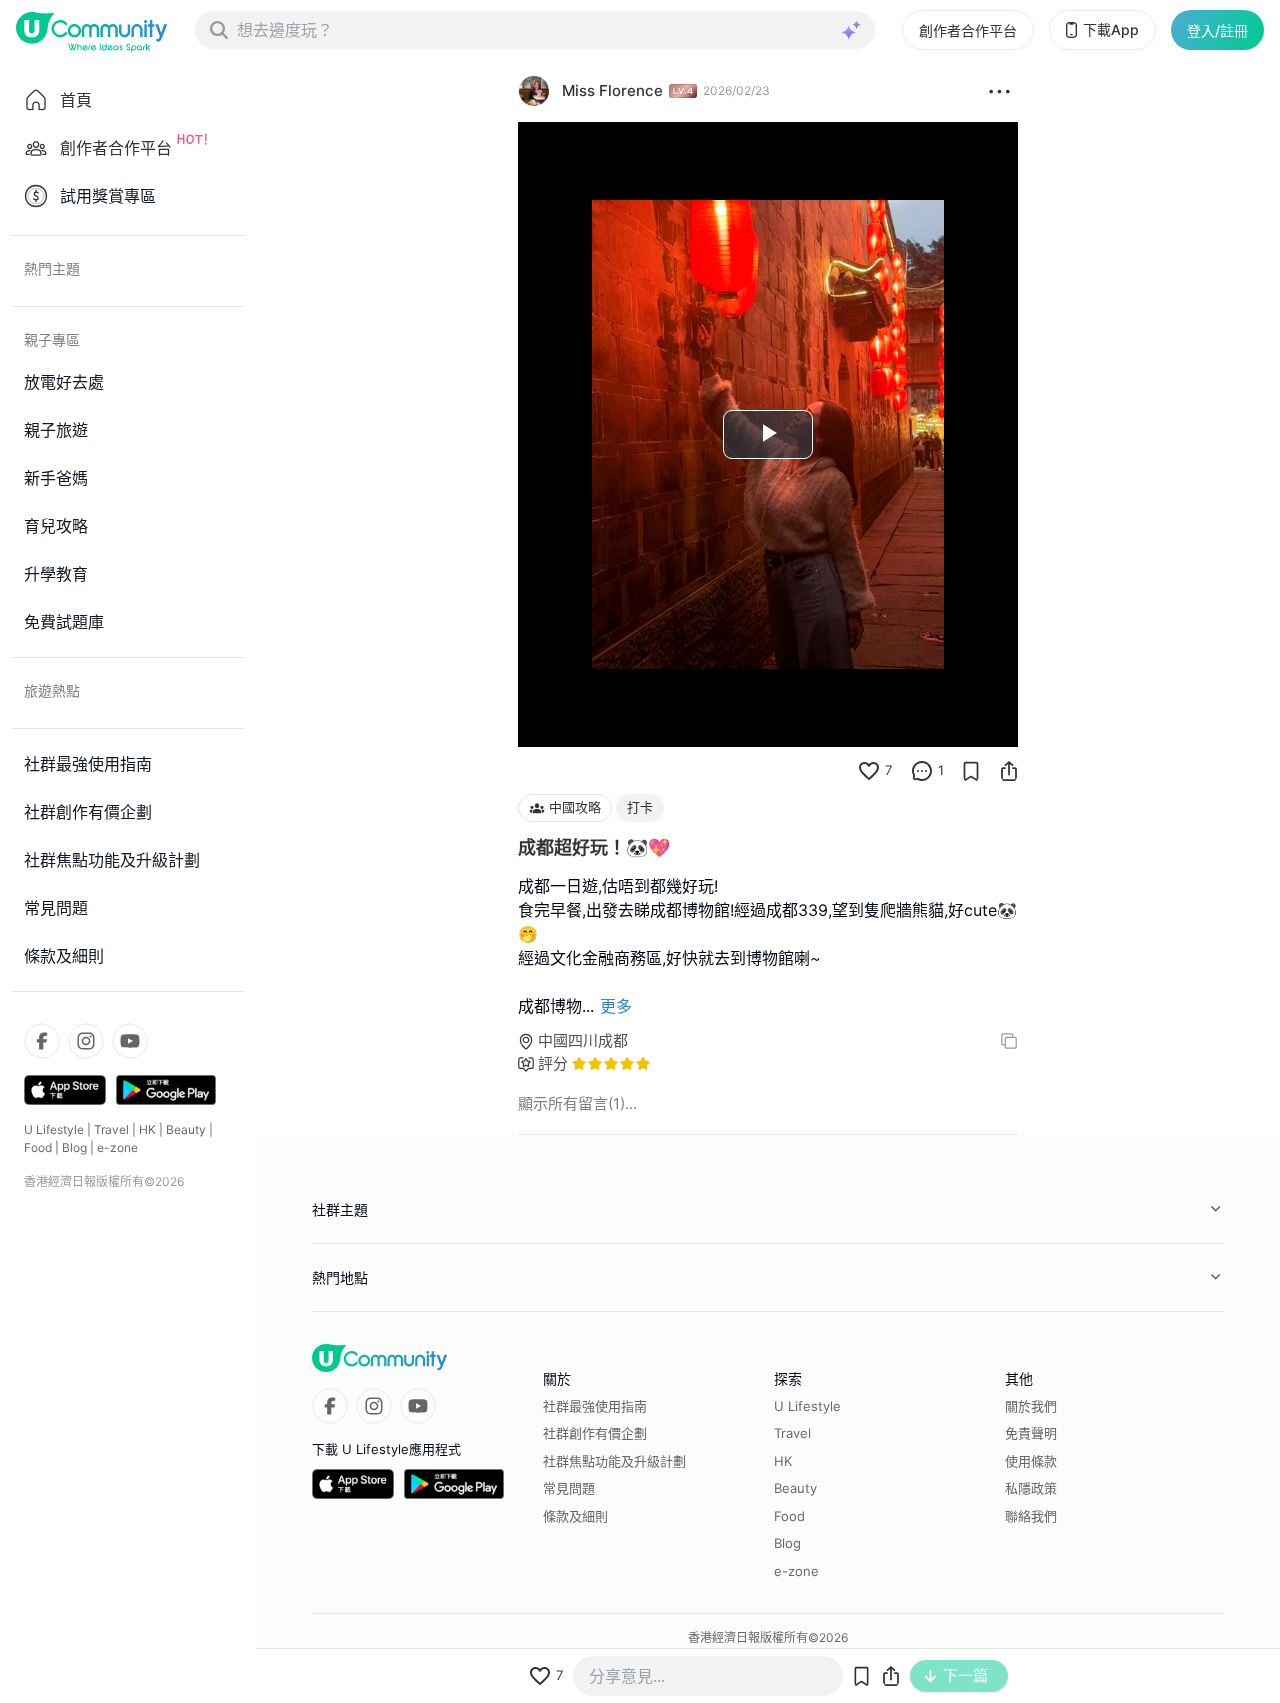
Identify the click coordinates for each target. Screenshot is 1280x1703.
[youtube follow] (130, 1041)
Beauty (186, 1129)
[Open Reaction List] (999, 91)
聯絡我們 (1031, 1516)
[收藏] (971, 771)
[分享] (1009, 771)
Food (38, 1147)
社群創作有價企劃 (595, 1433)
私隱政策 (1031, 1488)
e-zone (117, 1147)
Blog (74, 1147)
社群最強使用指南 (595, 1406)
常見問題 (569, 1488)
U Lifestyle (54, 1129)
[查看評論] (922, 771)
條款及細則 (575, 1516)
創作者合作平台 (968, 30)
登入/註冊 (1217, 30)
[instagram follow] (86, 1041)
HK (147, 1129)
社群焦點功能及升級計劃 (614, 1461)
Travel (111, 1129)
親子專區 (52, 339)
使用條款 (1031, 1461)
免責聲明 (1031, 1433)
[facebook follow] (42, 1041)
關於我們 (1031, 1406)
